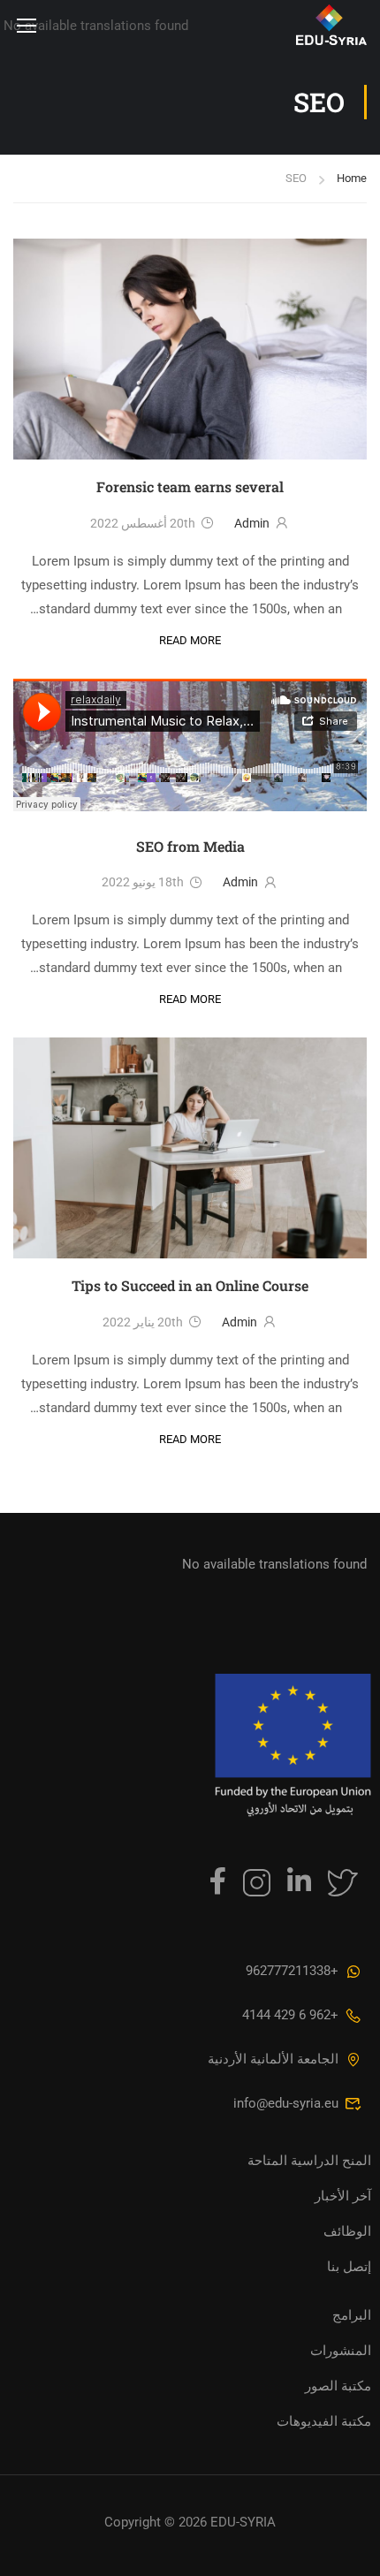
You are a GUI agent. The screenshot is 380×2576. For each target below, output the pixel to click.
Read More (190, 639)
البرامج (352, 2315)
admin (252, 523)
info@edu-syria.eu (286, 2103)
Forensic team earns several (190, 486)
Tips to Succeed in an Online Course (190, 1285)
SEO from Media (190, 846)
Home (352, 178)
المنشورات (341, 2351)
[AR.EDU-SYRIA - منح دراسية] (284, 25)
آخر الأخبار (343, 2196)
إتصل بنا (349, 2267)
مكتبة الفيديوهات (324, 2421)
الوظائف (347, 2231)
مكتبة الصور (338, 2386)
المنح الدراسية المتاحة (309, 2161)
